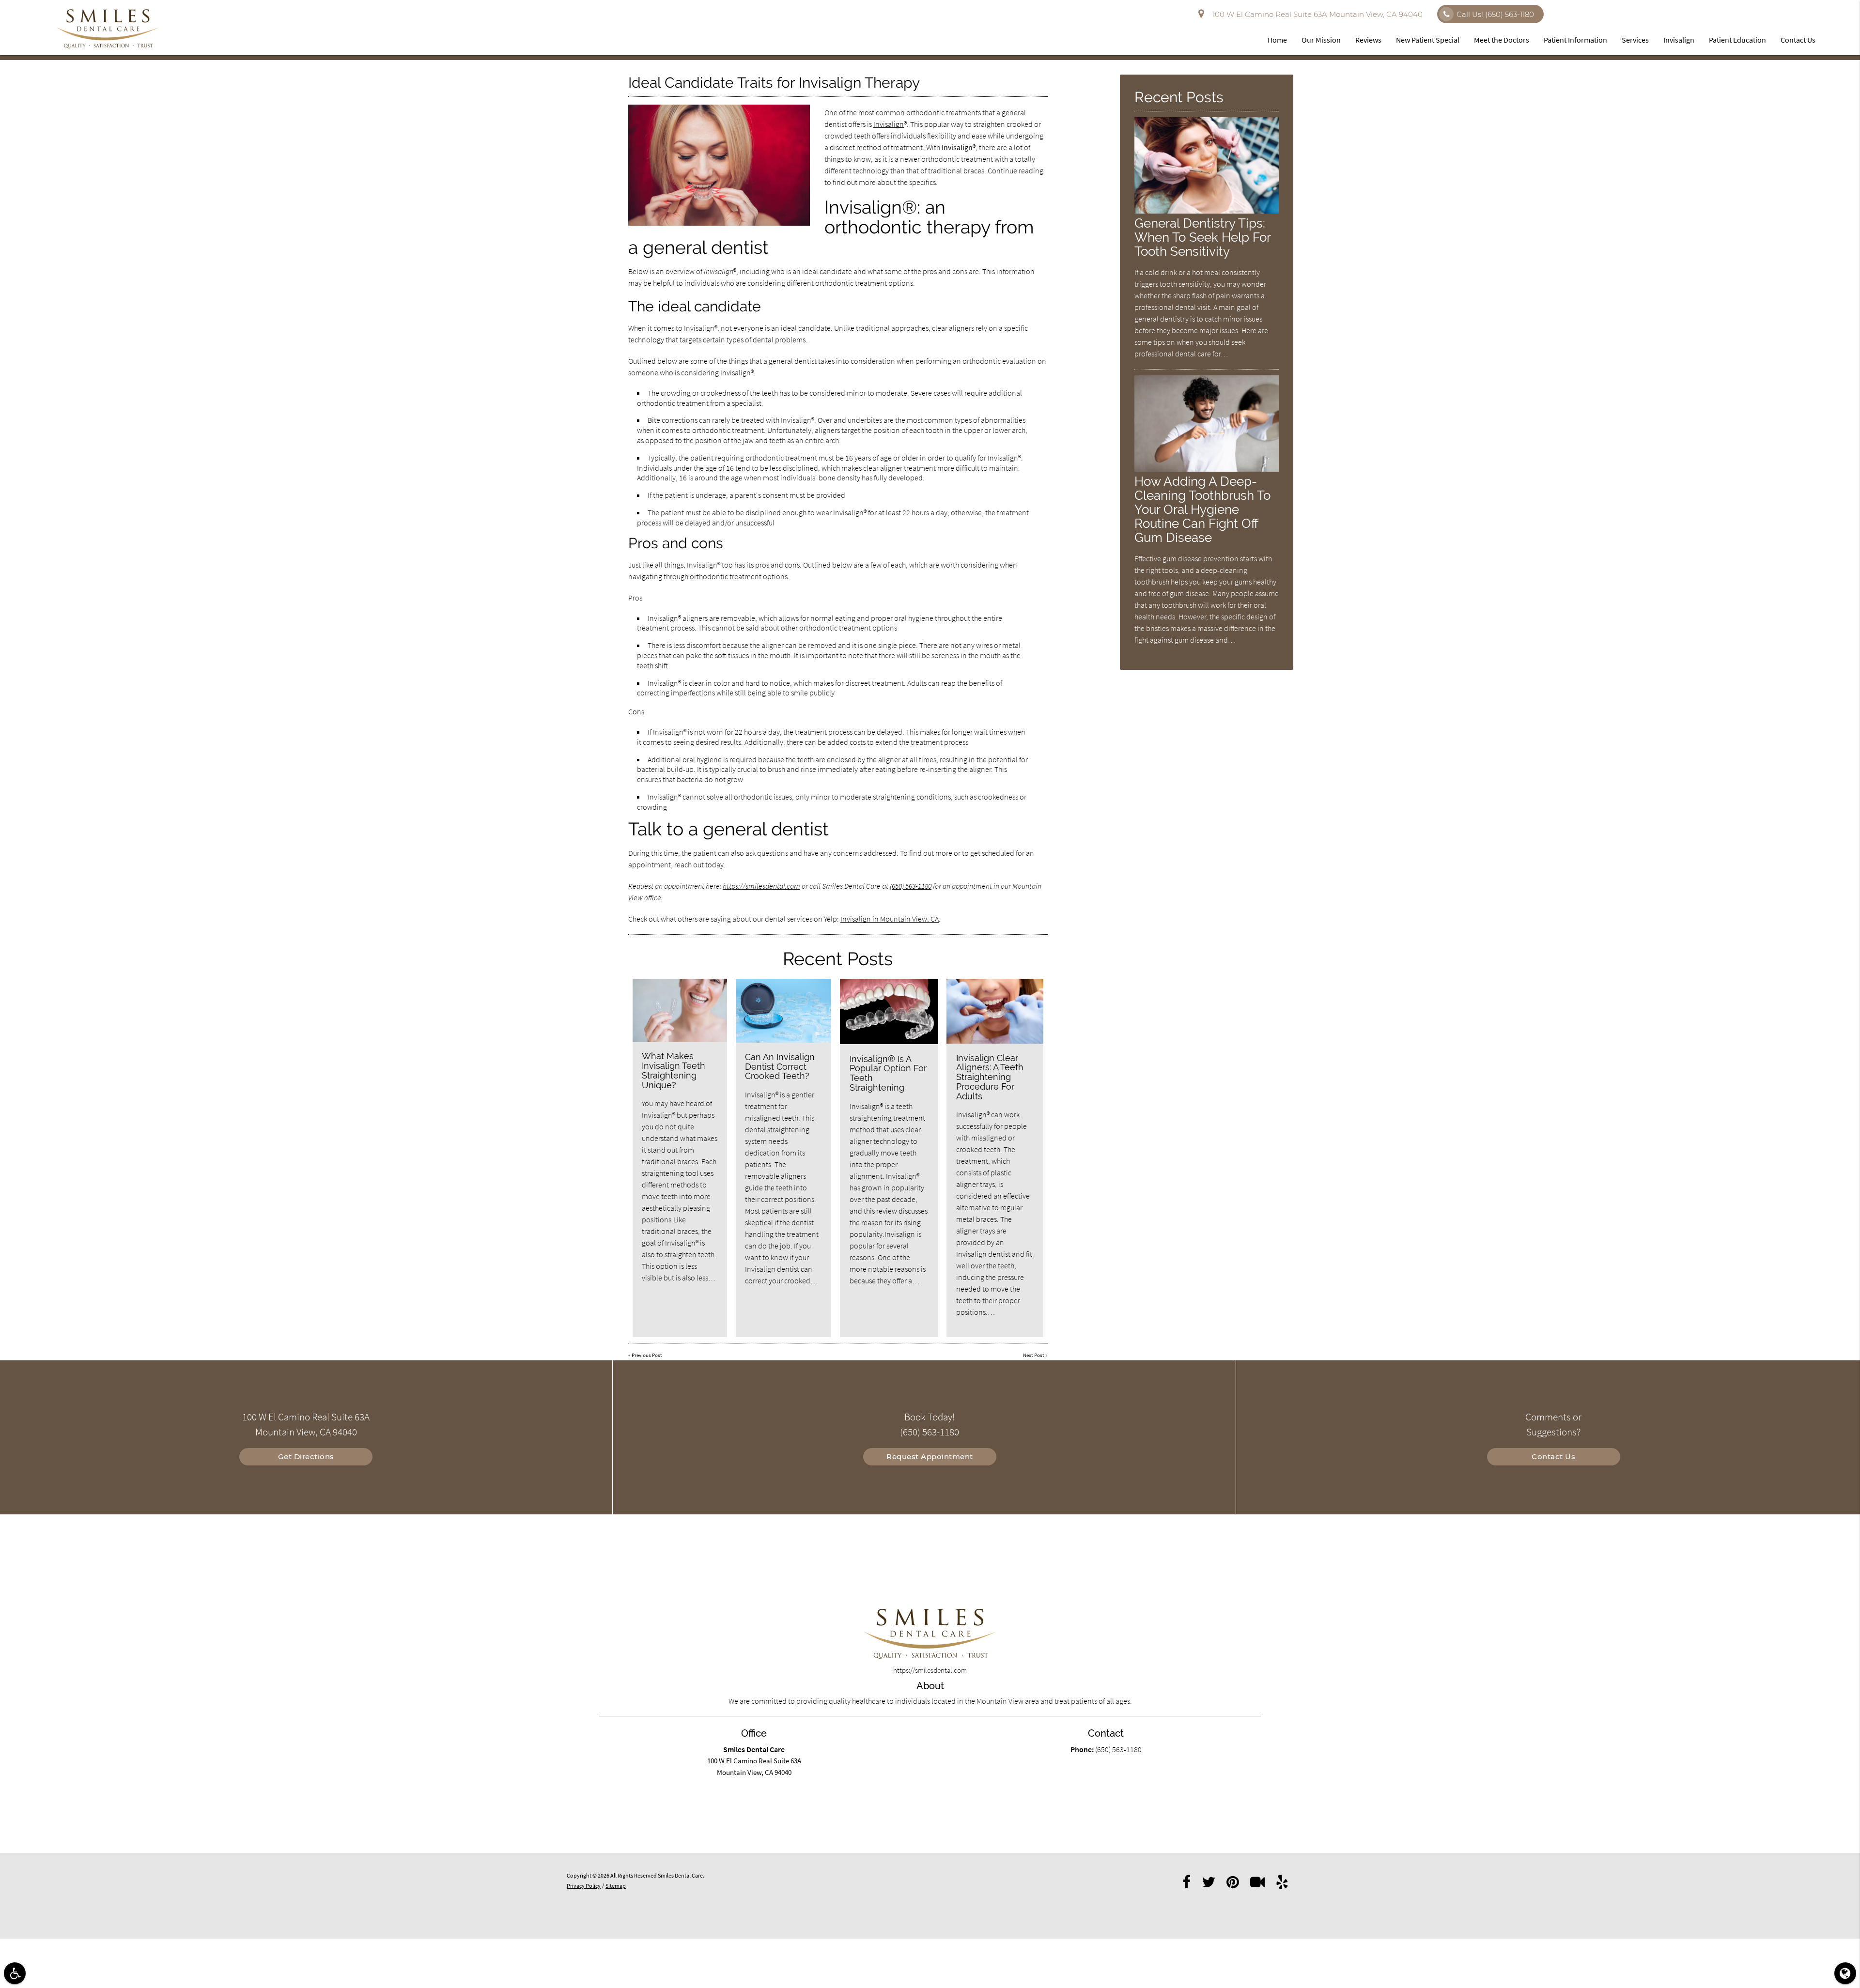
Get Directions (306, 1456)
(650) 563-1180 (911, 886)
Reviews (1368, 40)
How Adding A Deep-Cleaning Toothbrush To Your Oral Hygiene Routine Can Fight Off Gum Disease (1202, 509)
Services (1635, 40)
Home (1277, 40)
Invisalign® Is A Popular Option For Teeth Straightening (888, 1073)
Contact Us (1798, 40)
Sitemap (616, 1886)
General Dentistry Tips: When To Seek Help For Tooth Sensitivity (1202, 237)
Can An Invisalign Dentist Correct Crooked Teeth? (780, 1067)
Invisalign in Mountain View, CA (890, 919)
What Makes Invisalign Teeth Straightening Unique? (674, 1070)
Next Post (1034, 1355)
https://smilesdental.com (761, 886)
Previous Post (647, 1355)
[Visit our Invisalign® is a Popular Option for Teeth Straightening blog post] (889, 1011)
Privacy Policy (584, 1886)
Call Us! (1495, 14)
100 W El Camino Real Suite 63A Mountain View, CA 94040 (1316, 14)
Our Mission (1321, 40)
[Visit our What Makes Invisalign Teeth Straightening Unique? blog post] (680, 1010)
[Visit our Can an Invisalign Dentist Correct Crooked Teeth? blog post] (784, 1011)
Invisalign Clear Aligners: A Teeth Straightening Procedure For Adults (990, 1077)
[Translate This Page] (1845, 1973)
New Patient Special (1428, 40)
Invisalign (1679, 40)
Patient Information (1575, 40)
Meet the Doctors (1502, 40)
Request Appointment (930, 1456)
